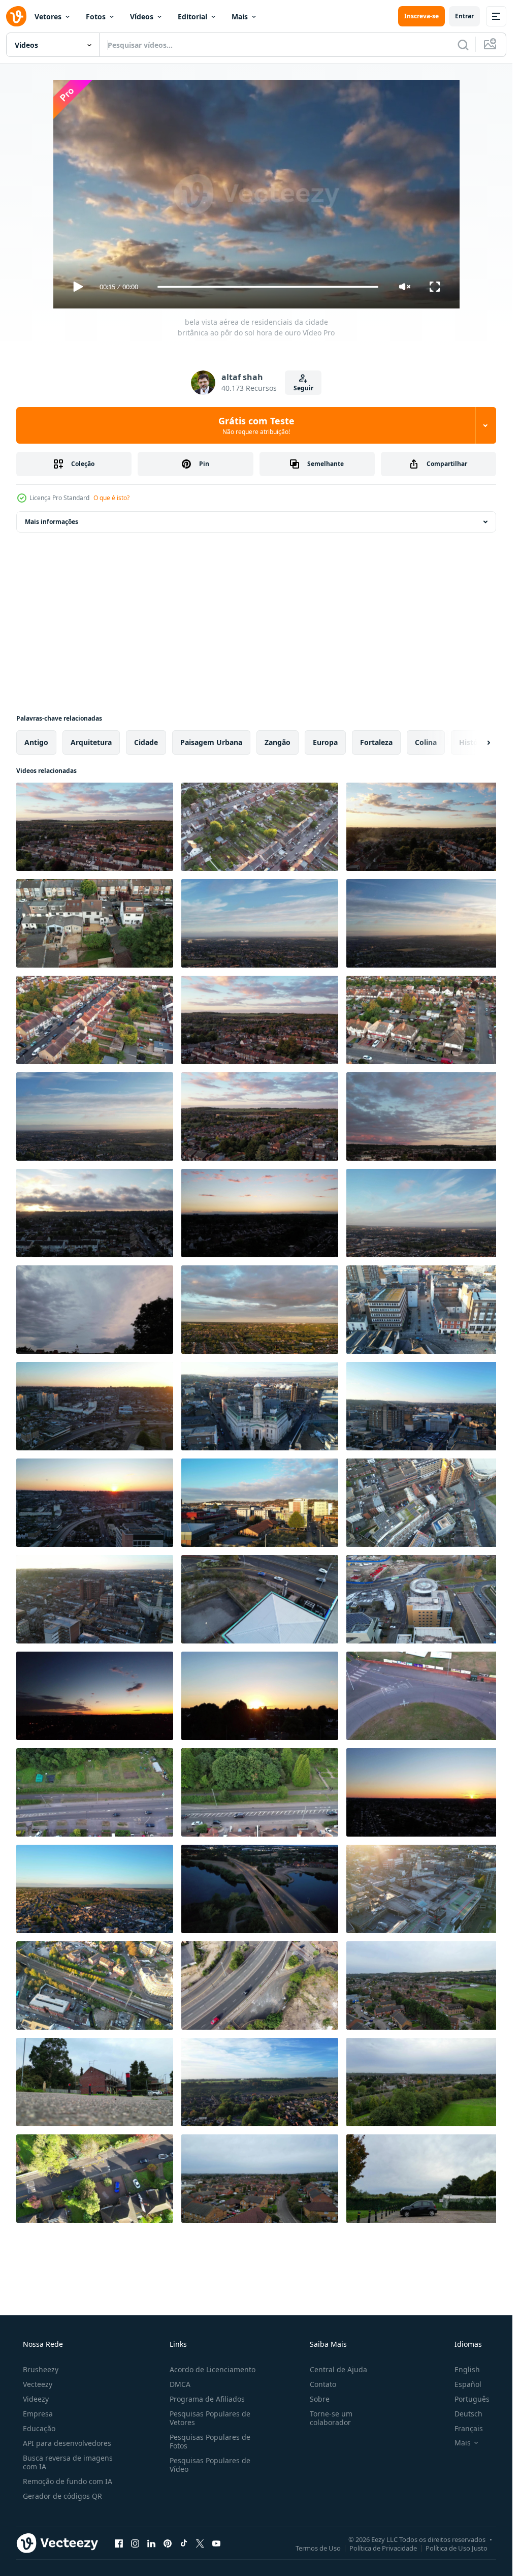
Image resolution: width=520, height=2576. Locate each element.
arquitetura (91, 742)
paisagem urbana (211, 742)
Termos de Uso (318, 2548)
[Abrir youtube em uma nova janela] (216, 2543)
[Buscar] (463, 45)
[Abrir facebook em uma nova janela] (119, 2543)
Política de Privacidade (383, 2548)
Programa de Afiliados (207, 2399)
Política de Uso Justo (457, 2548)
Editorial (192, 17)
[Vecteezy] (16, 16)
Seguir (303, 388)
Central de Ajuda (338, 2369)
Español (468, 2384)
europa (325, 742)
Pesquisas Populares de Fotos (210, 2441)
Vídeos (142, 17)
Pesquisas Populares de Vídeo (210, 2465)
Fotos (96, 17)
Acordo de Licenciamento (213, 2369)
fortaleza (376, 742)
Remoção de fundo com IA (68, 2481)
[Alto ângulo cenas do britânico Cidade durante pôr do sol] (95, 1696)
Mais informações (52, 522)
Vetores (48, 17)
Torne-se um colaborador (331, 2418)
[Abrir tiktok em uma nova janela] (184, 2543)
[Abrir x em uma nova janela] (200, 2543)
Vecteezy (38, 2384)
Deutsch (468, 2414)
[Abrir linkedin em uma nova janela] (151, 2543)
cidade (146, 742)
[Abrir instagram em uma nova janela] (135, 2543)
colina (426, 742)
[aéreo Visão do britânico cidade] (260, 1889)
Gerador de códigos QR (62, 2496)
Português (472, 2399)
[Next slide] (480, 742)
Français (469, 2428)
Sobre (320, 2399)
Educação (39, 2428)
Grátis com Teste (256, 425)
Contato (323, 2384)
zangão (278, 742)
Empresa (38, 2414)
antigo (36, 742)
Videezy (36, 2399)
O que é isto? (111, 498)
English (467, 2369)
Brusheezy (41, 2369)
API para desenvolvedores (67, 2443)
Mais (240, 17)
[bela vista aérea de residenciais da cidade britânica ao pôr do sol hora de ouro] (95, 827)
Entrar (464, 16)
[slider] (268, 287)
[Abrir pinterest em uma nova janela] (168, 2543)
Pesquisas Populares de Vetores (210, 2418)
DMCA (180, 2384)
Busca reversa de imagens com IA (68, 2462)
